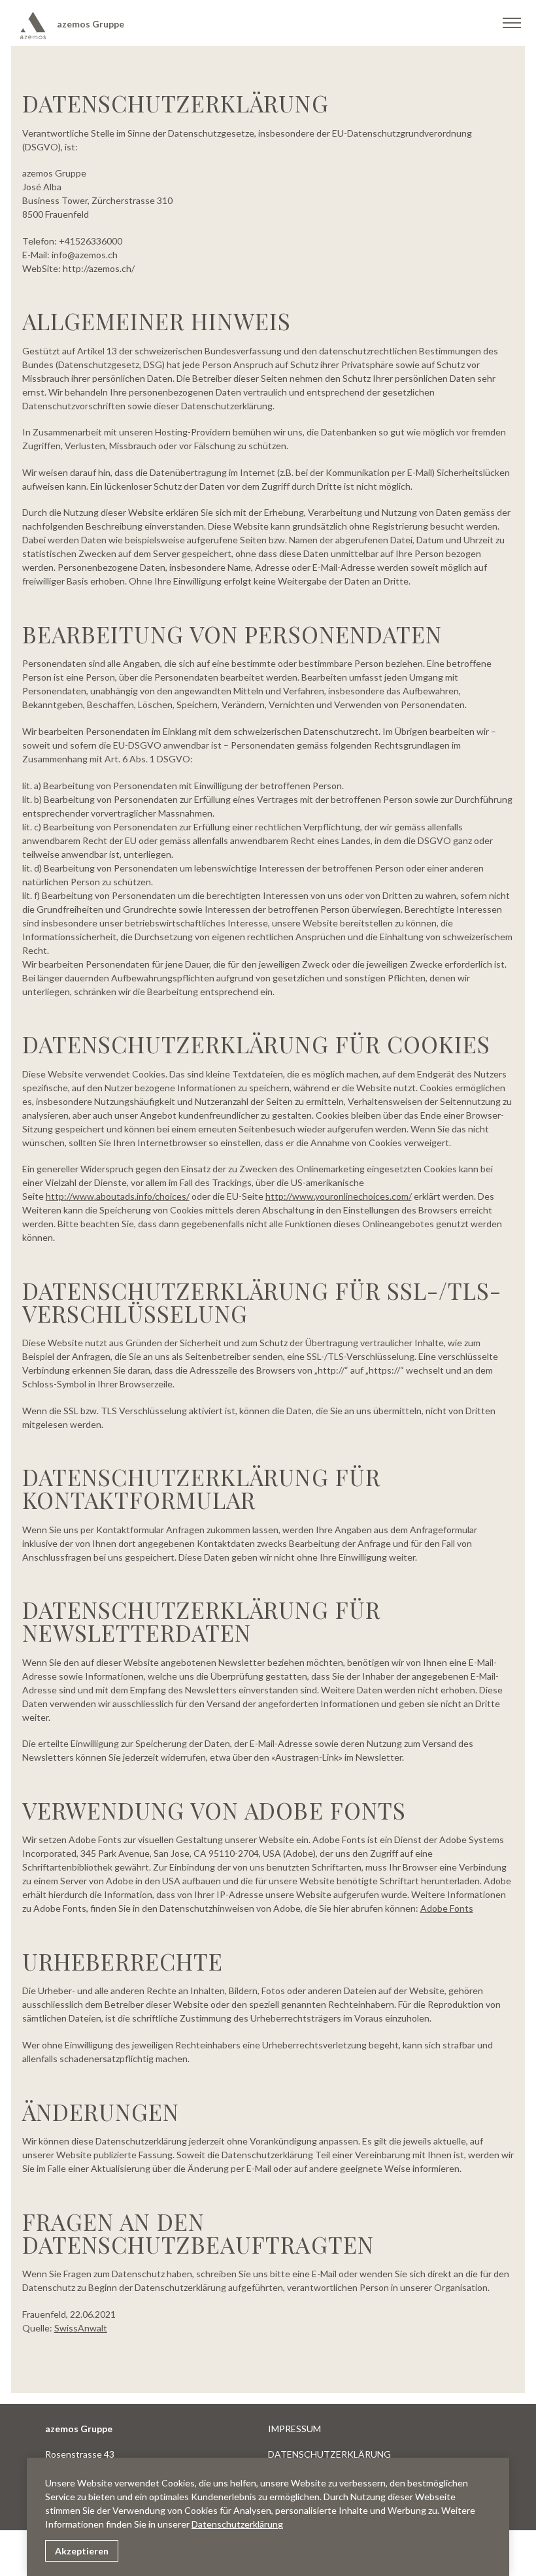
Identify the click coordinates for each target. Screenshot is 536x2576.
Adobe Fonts (447, 1908)
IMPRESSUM (294, 2429)
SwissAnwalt (81, 2328)
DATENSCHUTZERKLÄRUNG (329, 2454)
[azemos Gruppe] (34, 25)
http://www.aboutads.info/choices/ (118, 1196)
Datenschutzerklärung (237, 2524)
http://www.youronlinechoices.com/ (339, 1196)
